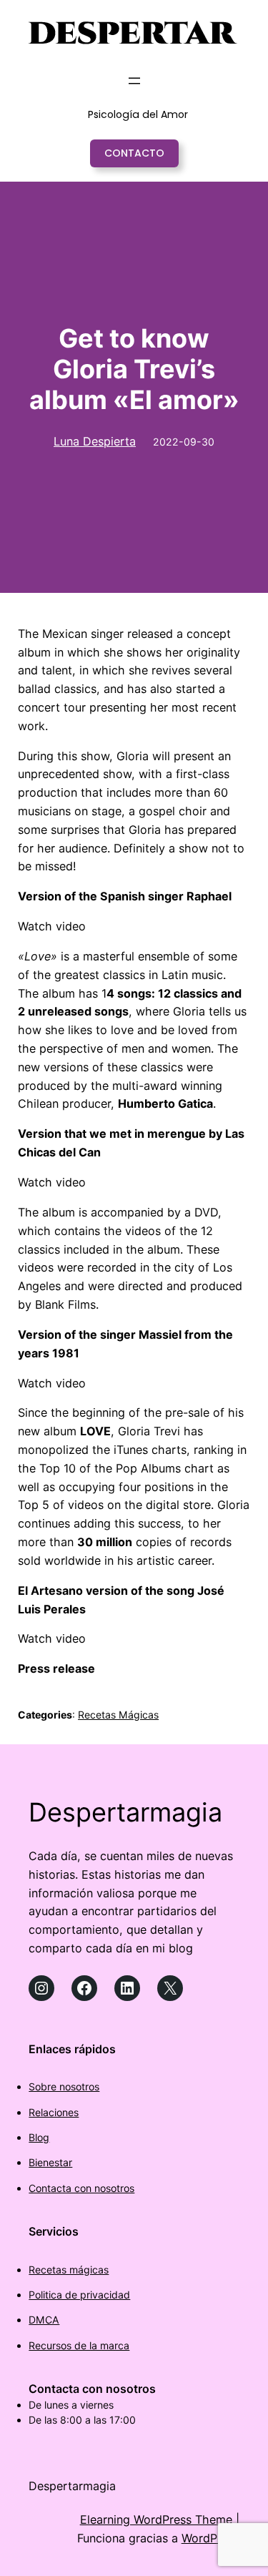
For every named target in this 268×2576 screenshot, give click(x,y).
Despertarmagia (125, 1812)
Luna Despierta (95, 441)
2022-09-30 (184, 442)
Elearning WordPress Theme (156, 2520)
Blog (39, 2137)
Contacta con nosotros (81, 2188)
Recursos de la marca (79, 2345)
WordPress (210, 2538)
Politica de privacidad (79, 2295)
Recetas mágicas (69, 2270)
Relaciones (54, 2112)
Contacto (134, 153)
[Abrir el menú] (134, 81)
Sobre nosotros (64, 2086)
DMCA (44, 2320)
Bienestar (50, 2162)
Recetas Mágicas (118, 1715)
